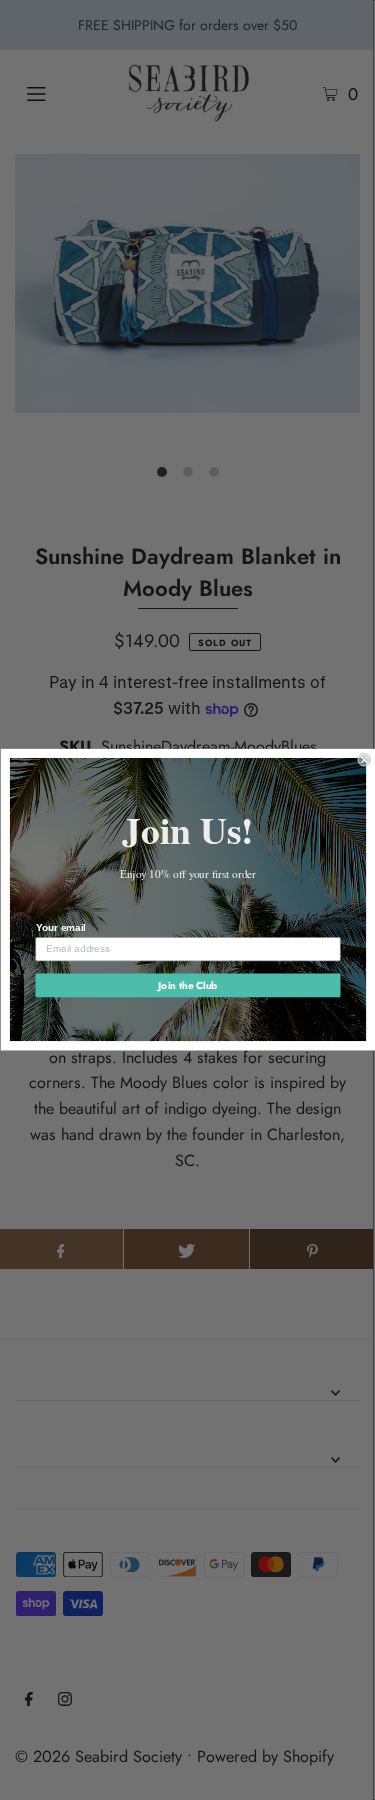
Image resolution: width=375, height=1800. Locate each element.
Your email (60, 928)
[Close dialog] (364, 760)
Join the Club (187, 985)
